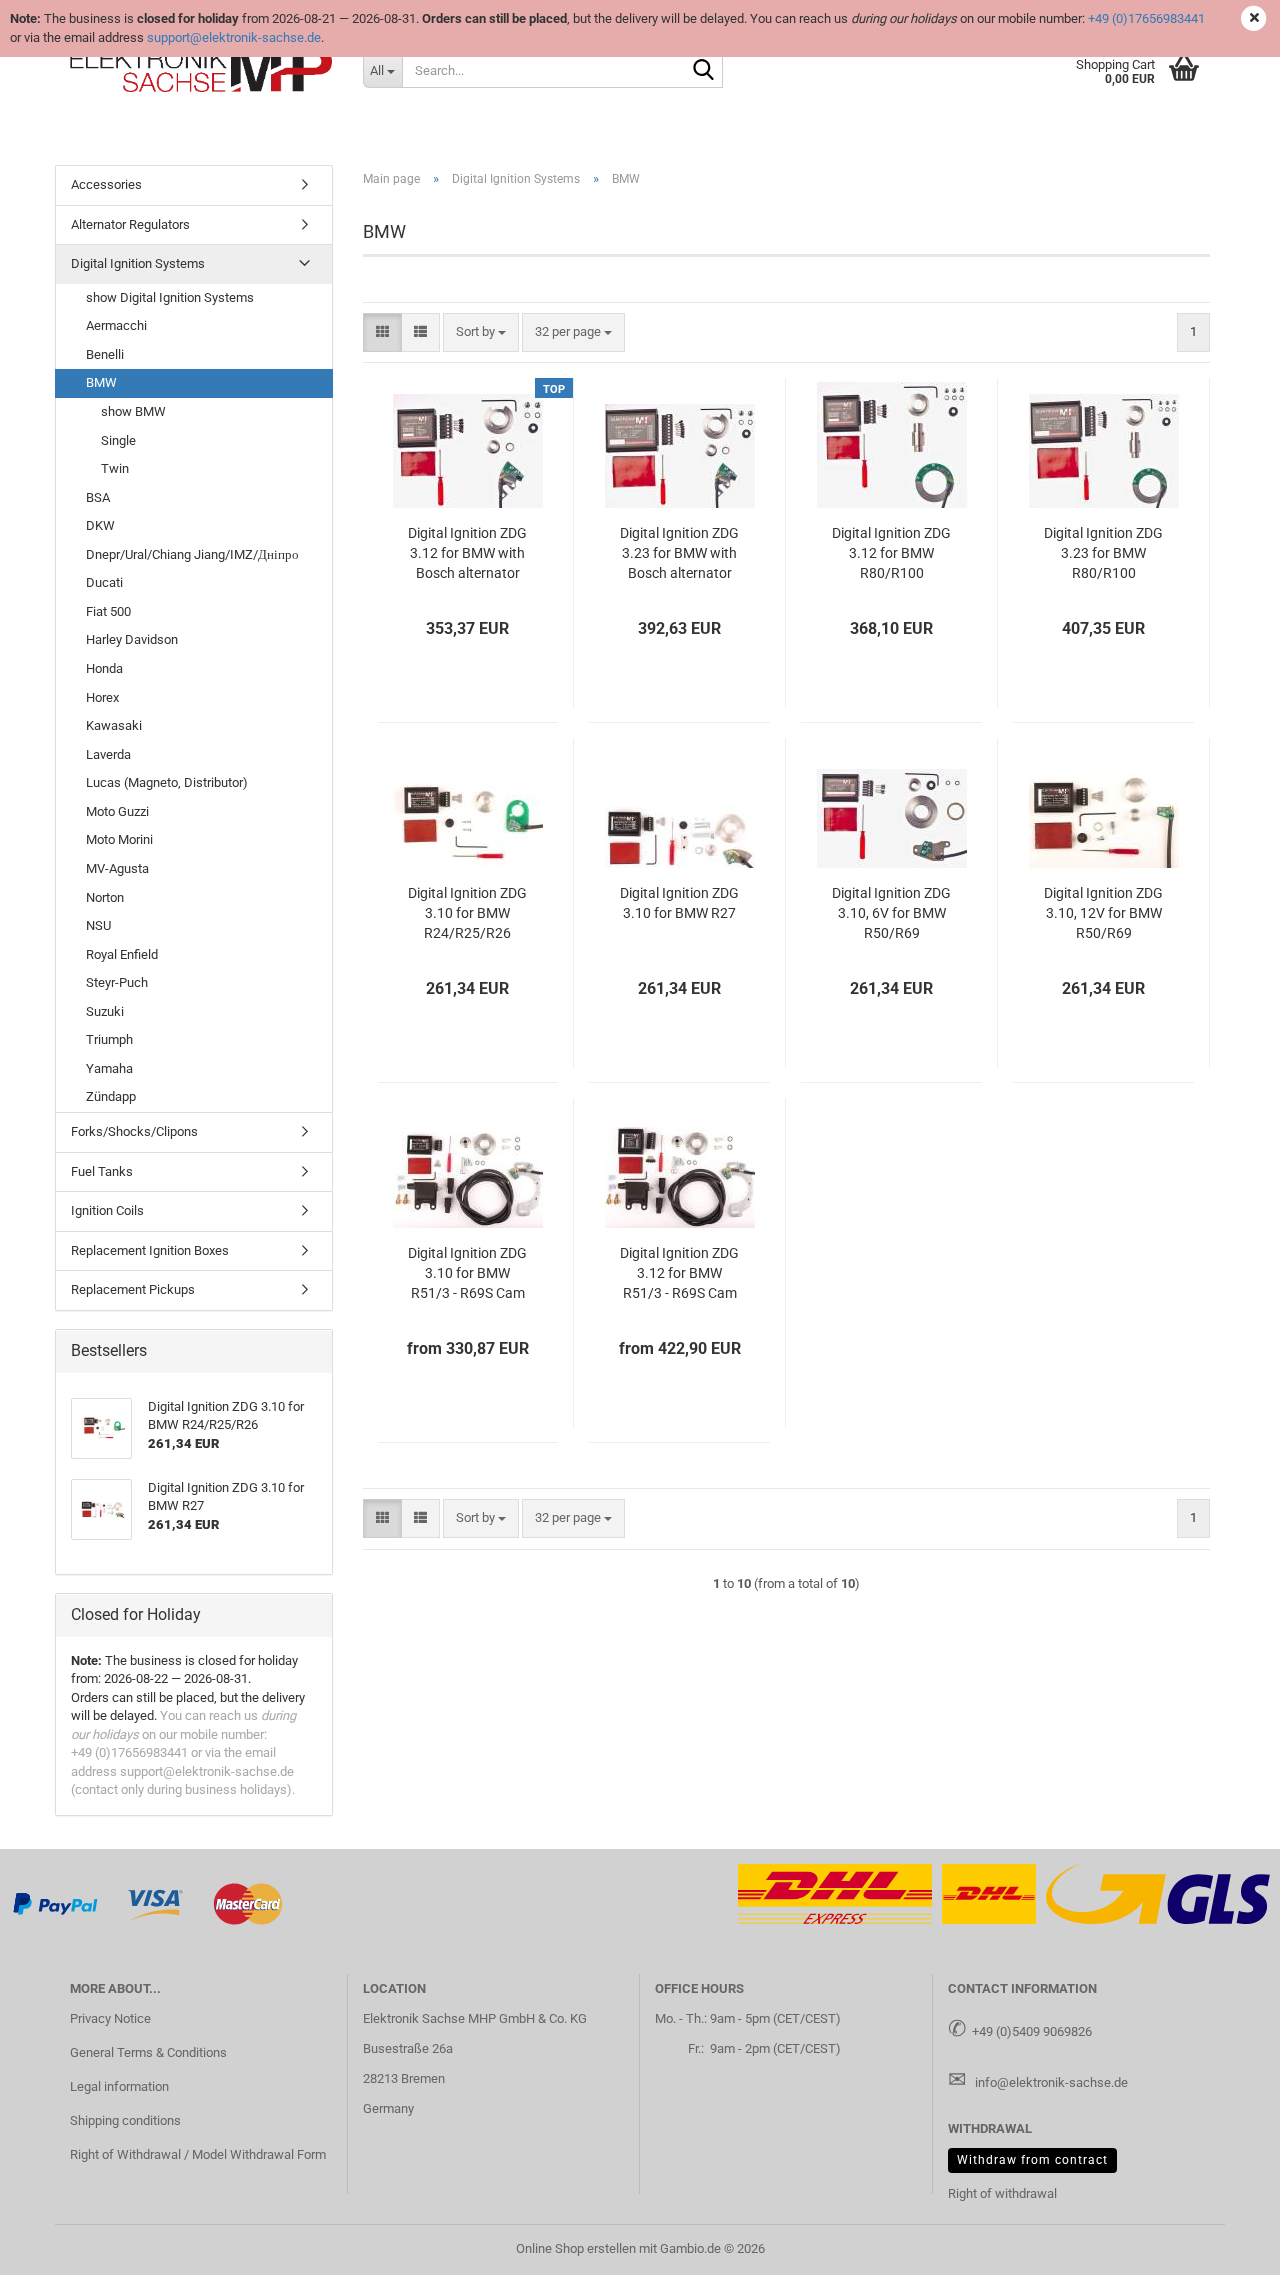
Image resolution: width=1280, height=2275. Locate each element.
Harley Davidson (132, 639)
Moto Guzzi (117, 811)
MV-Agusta (117, 868)
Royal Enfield (122, 954)
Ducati (104, 582)
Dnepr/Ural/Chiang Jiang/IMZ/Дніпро (192, 554)
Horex (102, 697)
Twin (115, 468)
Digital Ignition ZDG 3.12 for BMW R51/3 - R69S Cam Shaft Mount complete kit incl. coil (679, 1274)
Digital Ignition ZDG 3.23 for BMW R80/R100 (1103, 553)
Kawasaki (114, 725)
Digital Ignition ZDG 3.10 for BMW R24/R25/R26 (467, 913)
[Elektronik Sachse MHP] (201, 70)
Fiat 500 (108, 611)
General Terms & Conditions (148, 2052)
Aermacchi (116, 325)
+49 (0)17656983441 (1146, 18)
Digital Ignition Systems (138, 263)
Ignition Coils (107, 1210)
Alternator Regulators (130, 224)
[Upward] (1225, 2245)
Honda (104, 668)
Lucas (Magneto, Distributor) (167, 782)
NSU (98, 925)
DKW (100, 525)
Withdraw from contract (1032, 2160)
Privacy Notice (110, 2018)
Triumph (109, 1039)
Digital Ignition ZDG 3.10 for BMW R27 (679, 903)
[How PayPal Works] (56, 1902)
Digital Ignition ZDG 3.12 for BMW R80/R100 (891, 553)
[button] (382, 332)
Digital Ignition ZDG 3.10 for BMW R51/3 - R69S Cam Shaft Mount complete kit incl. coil (467, 1274)
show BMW (133, 411)
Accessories (106, 184)
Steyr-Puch (117, 982)
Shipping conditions (125, 2120)
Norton (105, 897)
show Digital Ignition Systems (170, 297)
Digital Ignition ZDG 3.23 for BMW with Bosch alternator (679, 553)
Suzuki (105, 1011)
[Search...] (704, 71)
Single (118, 440)
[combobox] (481, 332)
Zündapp (111, 1096)
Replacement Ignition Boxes (150, 1250)
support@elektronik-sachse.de (234, 37)
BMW (101, 382)
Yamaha (109, 1068)
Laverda (108, 754)
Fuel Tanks (102, 1171)
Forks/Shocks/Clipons (134, 1131)
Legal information (119, 2086)
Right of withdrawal (1002, 2193)
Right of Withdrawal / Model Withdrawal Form (198, 2154)
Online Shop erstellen (576, 2248)
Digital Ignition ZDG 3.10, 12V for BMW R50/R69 (1103, 913)
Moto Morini (119, 839)
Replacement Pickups (133, 1289)
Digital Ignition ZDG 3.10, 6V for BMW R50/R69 (891, 913)
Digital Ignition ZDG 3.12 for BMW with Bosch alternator (467, 553)
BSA (98, 497)
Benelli (105, 354)
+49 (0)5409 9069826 (1032, 2031)
